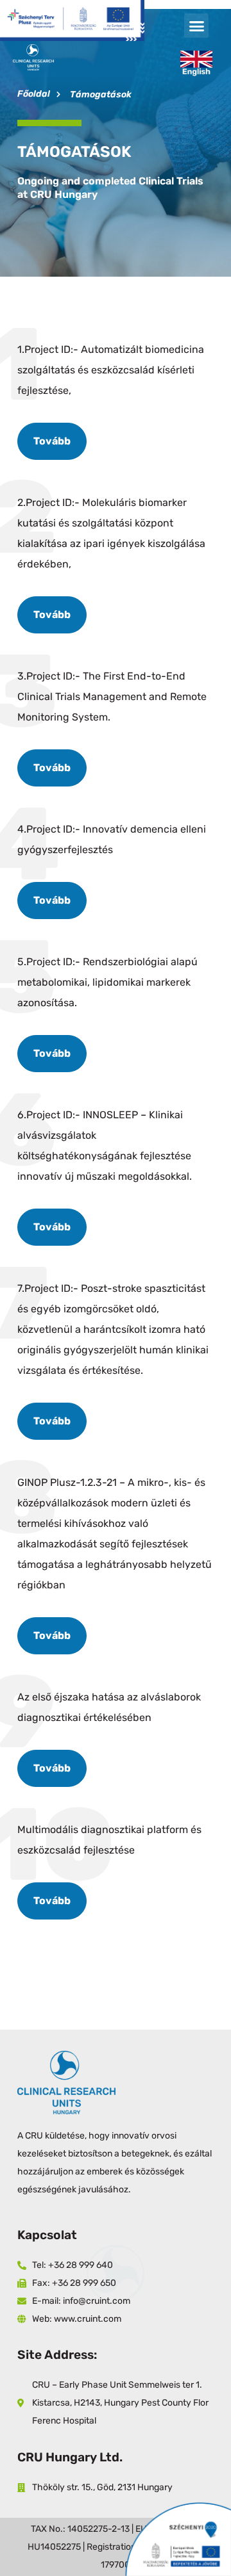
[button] (196, 26)
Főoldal (34, 94)
